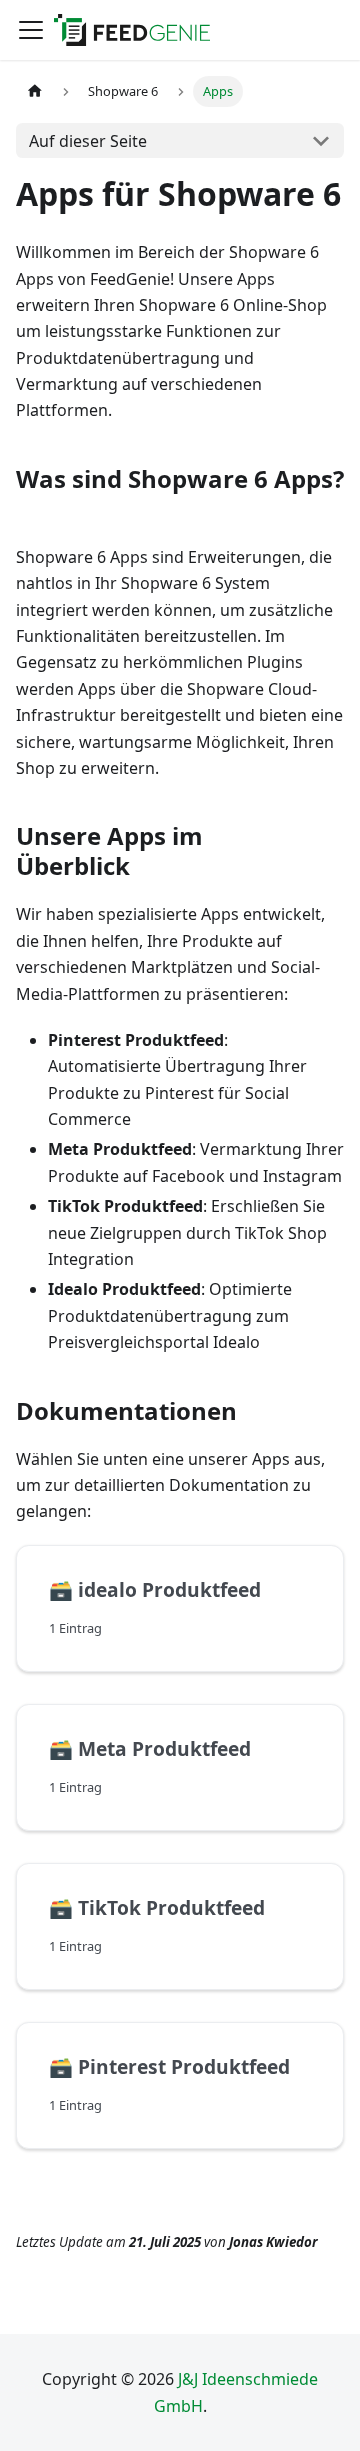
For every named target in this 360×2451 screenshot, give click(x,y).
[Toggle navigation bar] (31, 30)
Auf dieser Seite (88, 141)
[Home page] (35, 91)
